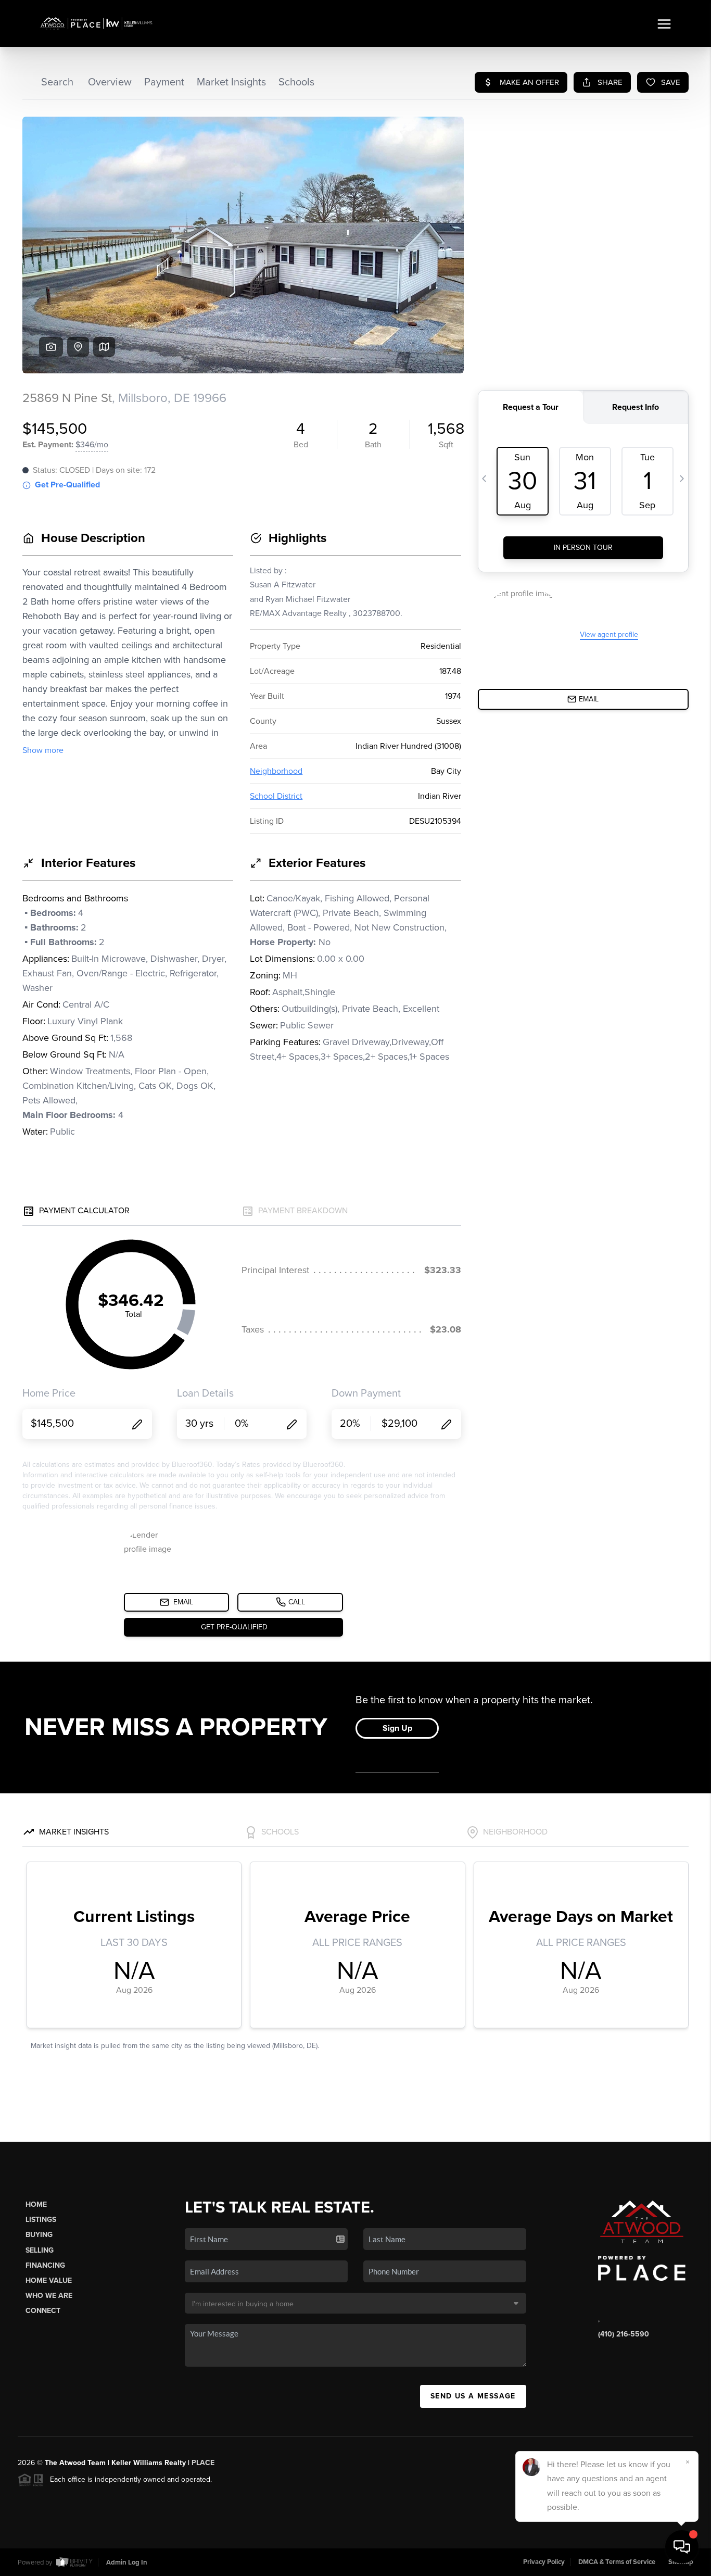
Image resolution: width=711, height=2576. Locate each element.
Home (36, 2204)
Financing (45, 2265)
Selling (40, 2250)
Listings (41, 2220)
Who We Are (49, 2296)
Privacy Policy (544, 2562)
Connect (43, 2311)
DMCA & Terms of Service (617, 2562)
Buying (39, 2235)
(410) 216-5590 (624, 2334)
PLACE (203, 2463)
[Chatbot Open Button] (682, 2547)
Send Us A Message (473, 2396)
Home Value (49, 2280)
